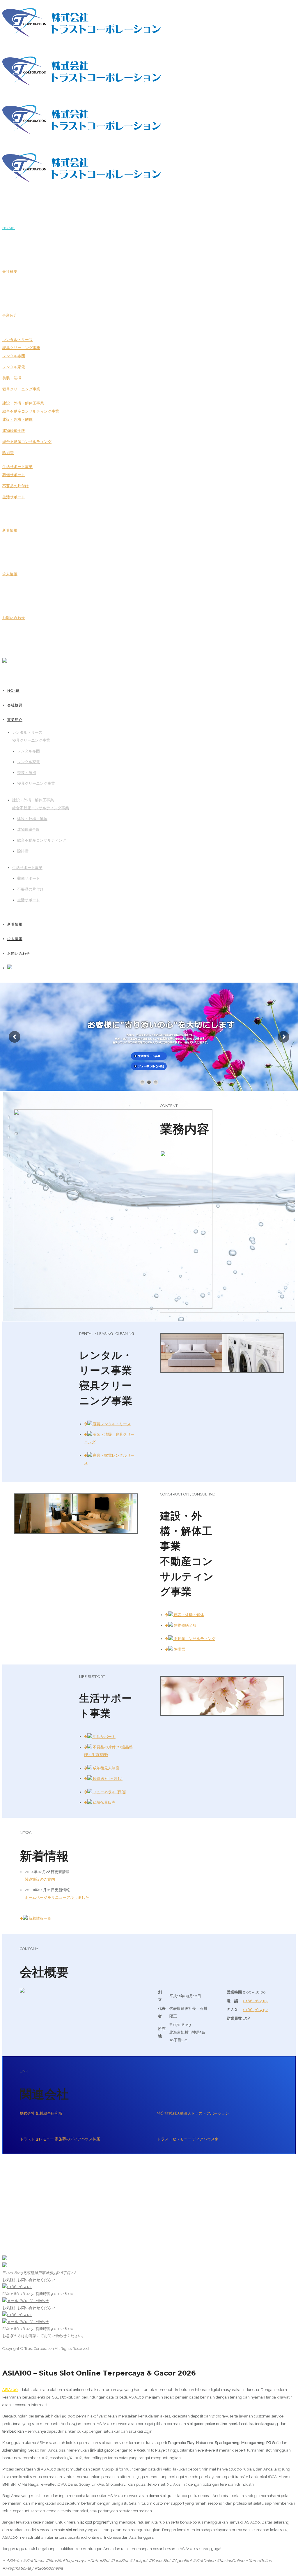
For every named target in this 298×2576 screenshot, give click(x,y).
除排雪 (8, 453)
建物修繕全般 (14, 431)
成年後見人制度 (106, 1768)
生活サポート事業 (17, 467)
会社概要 (10, 271)
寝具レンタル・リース (111, 1424)
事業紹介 (10, 315)
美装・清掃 (12, 378)
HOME (9, 228)
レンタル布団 (14, 356)
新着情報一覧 (39, 1918)
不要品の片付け (16, 486)
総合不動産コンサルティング (27, 442)
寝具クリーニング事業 (21, 389)
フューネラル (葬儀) (109, 1792)
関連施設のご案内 (40, 1879)
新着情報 (10, 530)
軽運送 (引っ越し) (107, 1779)
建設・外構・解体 (17, 419)
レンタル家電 (14, 367)
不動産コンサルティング (194, 1639)
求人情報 (10, 574)
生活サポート (14, 497)
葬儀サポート (14, 475)
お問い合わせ (14, 618)
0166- (256, 2001)
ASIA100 (10, 2390)
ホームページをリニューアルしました (57, 1897)
